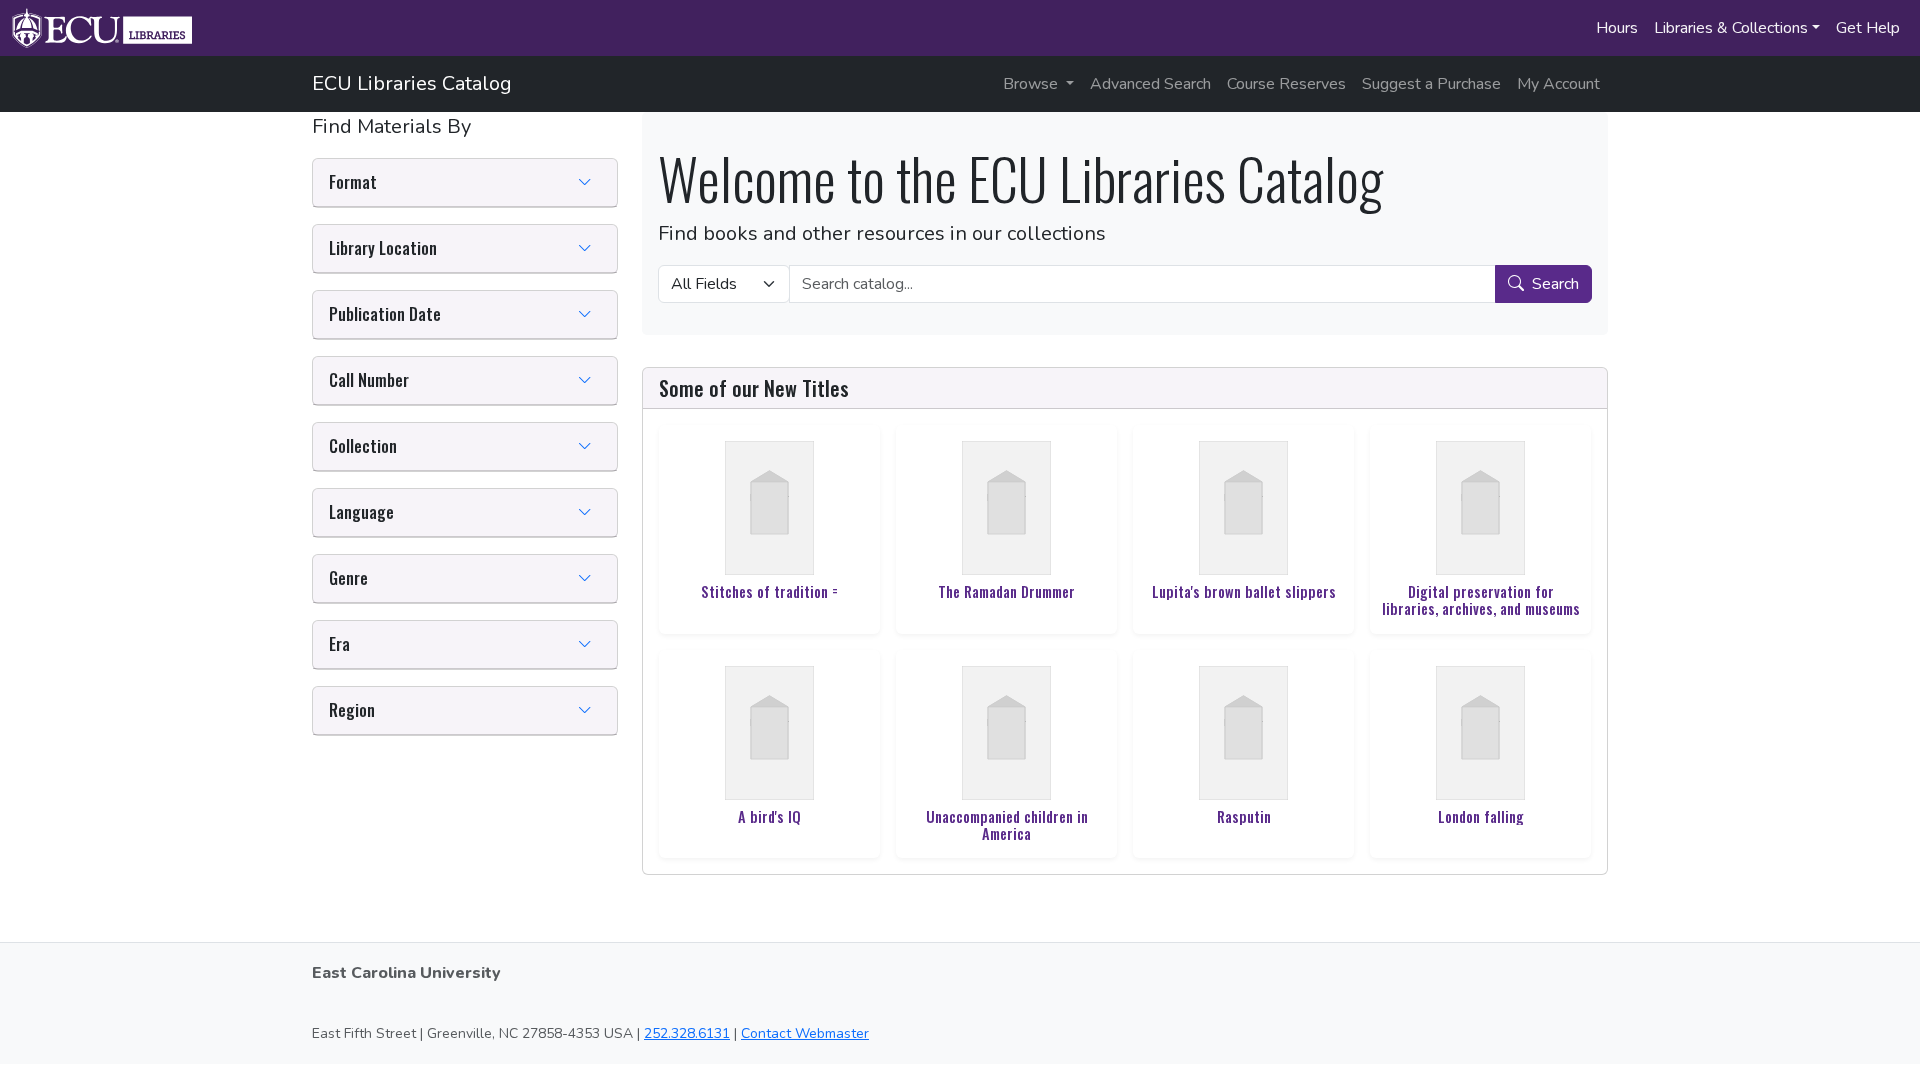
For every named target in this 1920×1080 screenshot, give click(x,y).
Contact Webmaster (805, 1033)
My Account (1558, 84)
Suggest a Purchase (1431, 84)
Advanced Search (1150, 84)
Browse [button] (1032, 84)
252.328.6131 (687, 1033)
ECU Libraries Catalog (412, 83)
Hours (1617, 28)
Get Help (1868, 28)
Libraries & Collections (1731, 28)
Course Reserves (1286, 84)
